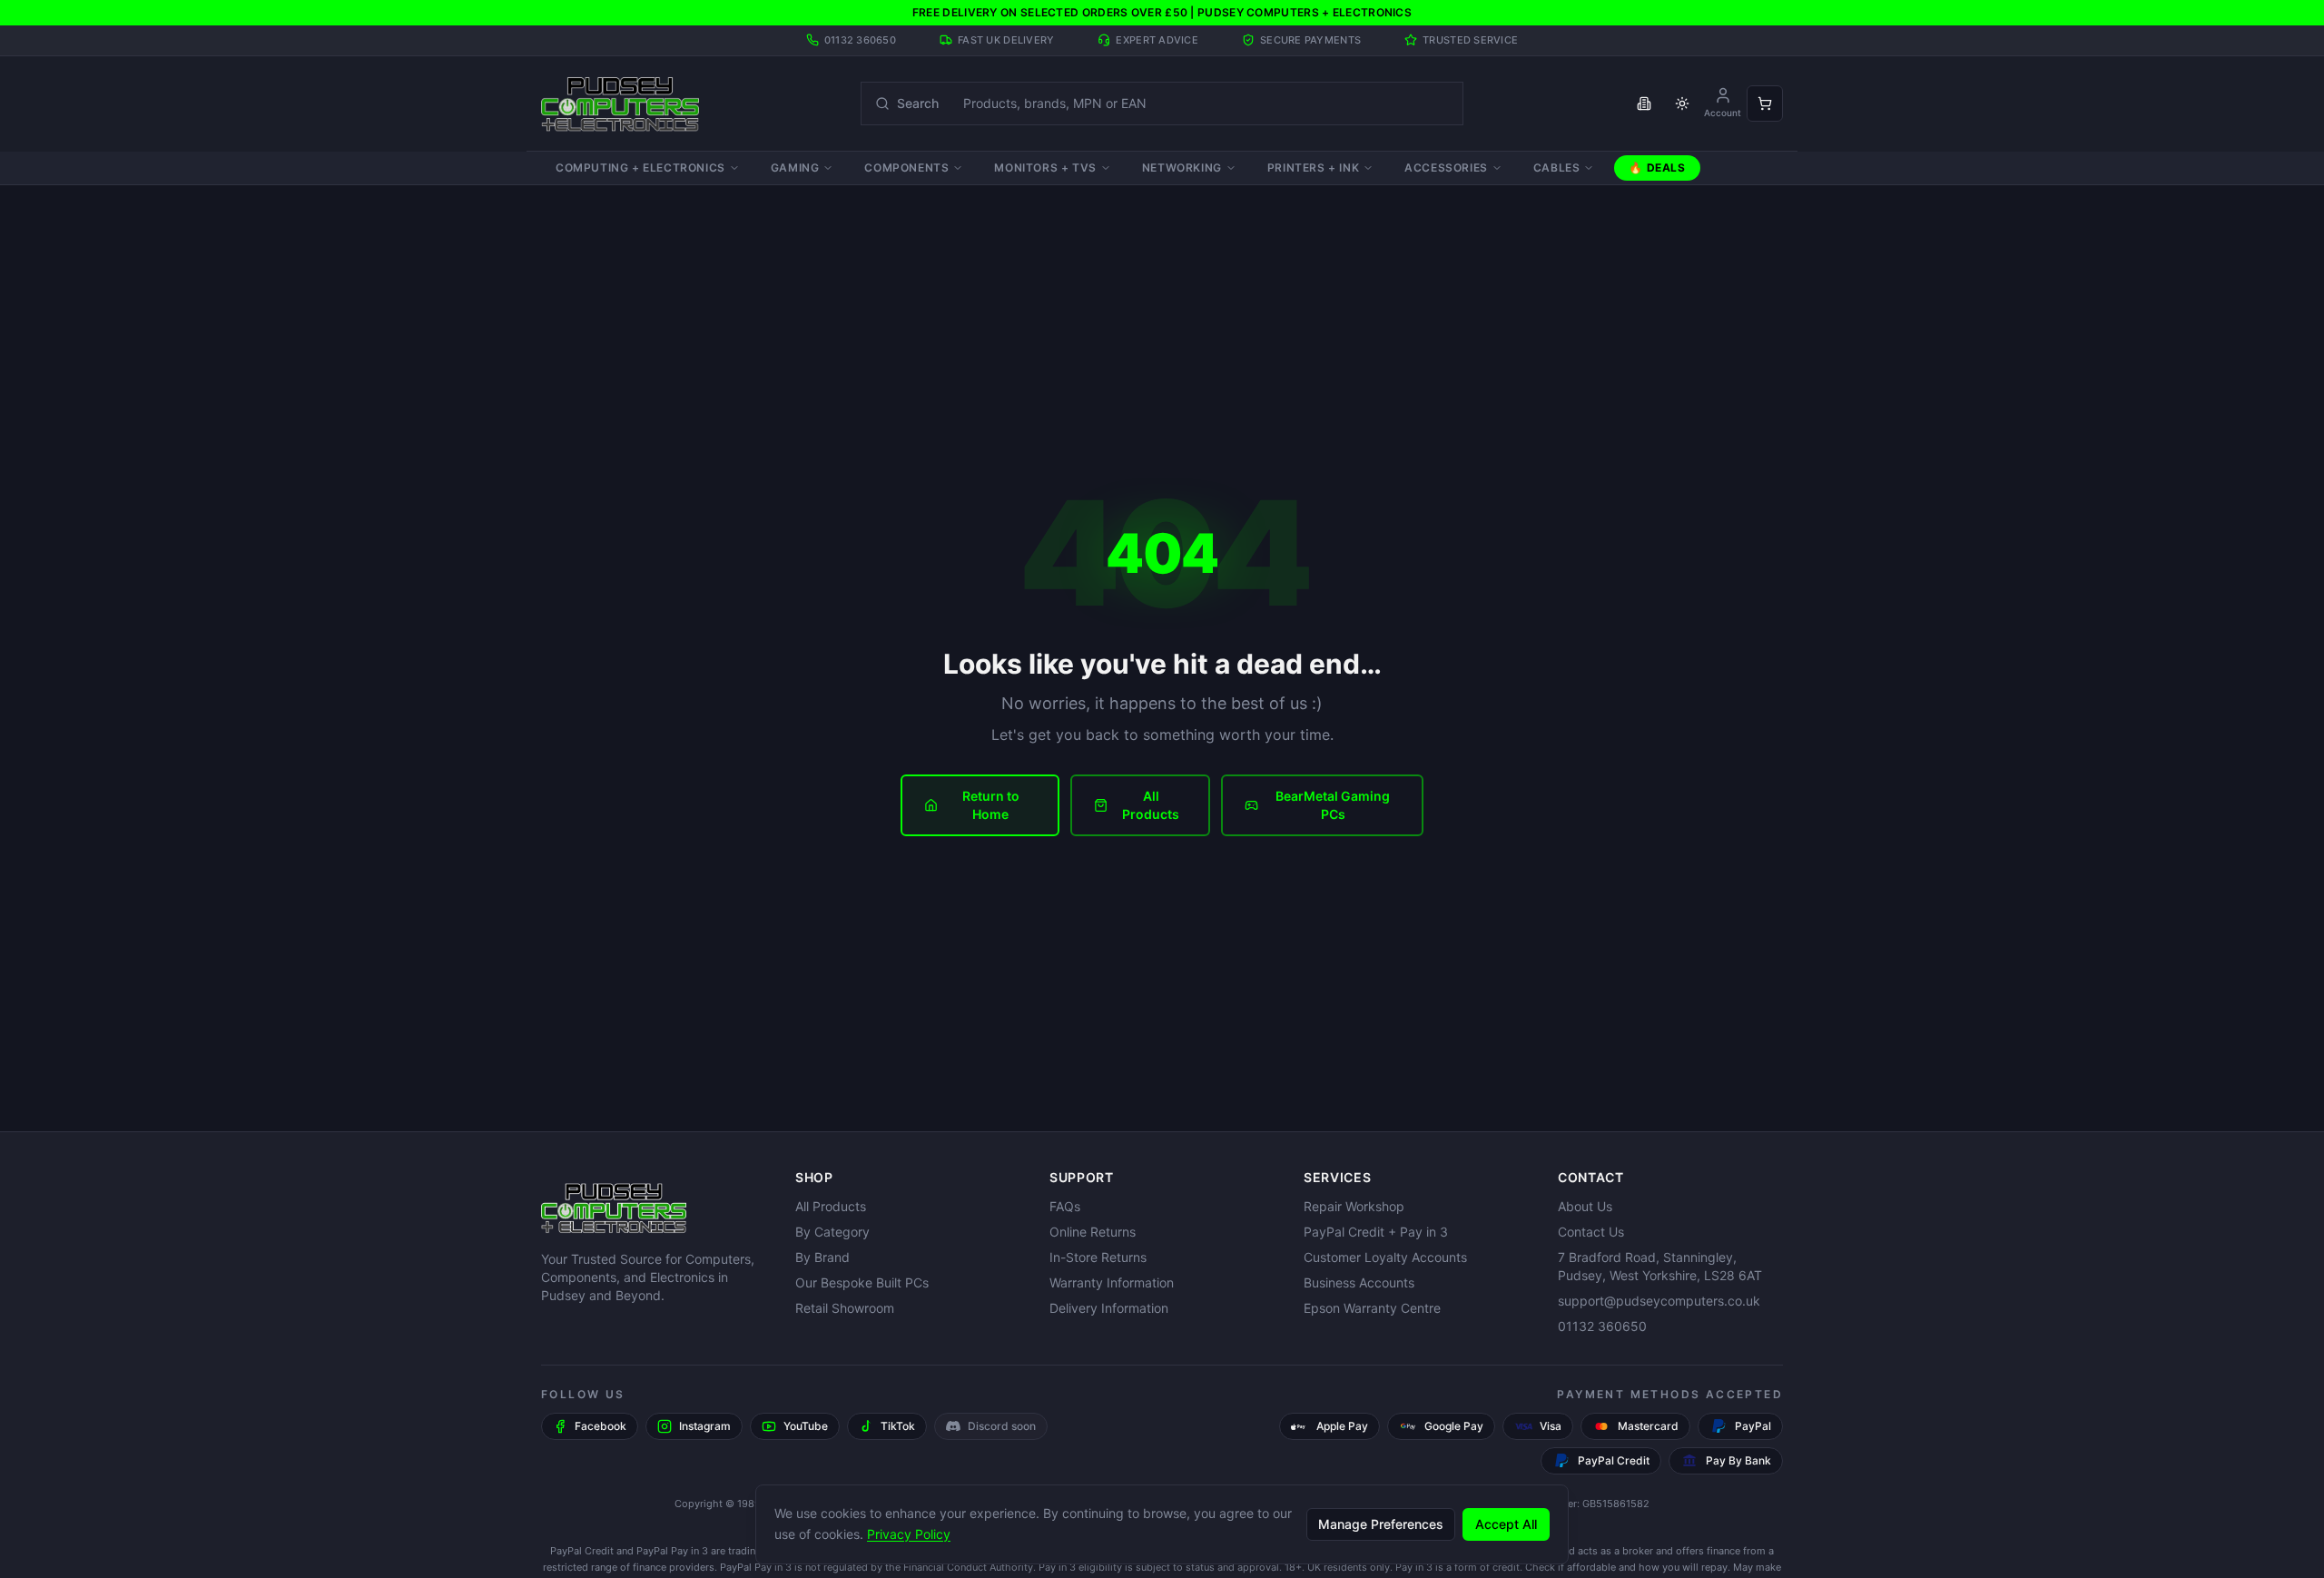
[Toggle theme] (1682, 104)
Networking (1182, 168)
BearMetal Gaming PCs (1333, 805)
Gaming (795, 168)
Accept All (1506, 1523)
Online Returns (1093, 1232)
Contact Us (1591, 1232)
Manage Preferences (1381, 1523)
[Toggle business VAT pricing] (1644, 104)
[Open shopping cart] (1765, 104)
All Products (1151, 805)
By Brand (822, 1257)
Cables (1557, 168)
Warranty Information (1112, 1282)
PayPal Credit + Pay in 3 (1376, 1232)
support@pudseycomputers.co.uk (1659, 1301)
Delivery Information (1109, 1308)
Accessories (1446, 168)
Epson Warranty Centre (1372, 1308)
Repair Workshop (1354, 1206)
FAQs (1065, 1206)
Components (906, 168)
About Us (1585, 1206)
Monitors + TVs (1045, 168)
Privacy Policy (909, 1533)
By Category (832, 1232)
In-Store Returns (1098, 1257)
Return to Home (991, 805)
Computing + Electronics (640, 168)
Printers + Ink (1313, 168)
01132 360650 (1602, 1326)
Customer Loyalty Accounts (1385, 1257)
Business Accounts (1359, 1282)
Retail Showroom (845, 1308)
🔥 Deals (1657, 168)
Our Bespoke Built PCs (862, 1282)
